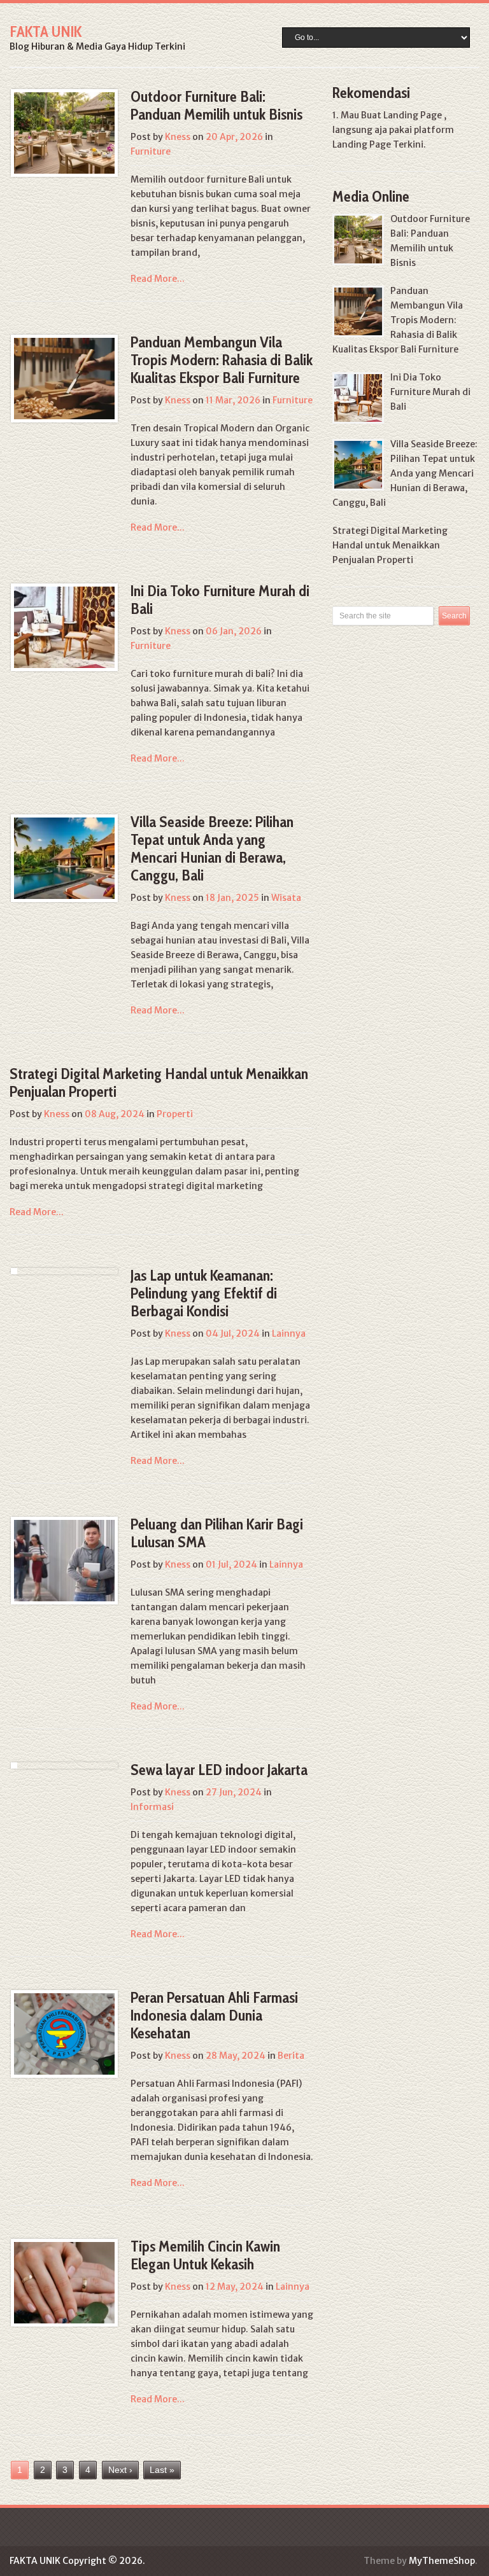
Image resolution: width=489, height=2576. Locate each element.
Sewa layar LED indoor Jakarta (219, 1770)
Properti (175, 1114)
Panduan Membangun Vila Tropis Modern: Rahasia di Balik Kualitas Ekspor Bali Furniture (222, 360)
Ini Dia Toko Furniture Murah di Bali (220, 600)
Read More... (158, 279)
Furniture (151, 151)
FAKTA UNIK (46, 31)
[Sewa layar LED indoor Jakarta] (14, 1765)
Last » (162, 2470)
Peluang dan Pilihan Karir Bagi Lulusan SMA (217, 1533)
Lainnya (289, 1333)
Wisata (286, 898)
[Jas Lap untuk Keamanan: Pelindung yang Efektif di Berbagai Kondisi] (14, 1271)
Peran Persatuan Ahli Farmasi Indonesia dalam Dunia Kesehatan (214, 2015)
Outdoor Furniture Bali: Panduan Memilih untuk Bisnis (216, 105)
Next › (120, 2470)
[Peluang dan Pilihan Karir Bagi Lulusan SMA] (64, 1561)
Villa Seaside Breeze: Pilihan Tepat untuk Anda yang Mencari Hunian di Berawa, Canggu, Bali (212, 848)
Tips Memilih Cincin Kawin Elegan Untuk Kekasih (205, 2255)
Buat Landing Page (401, 115)
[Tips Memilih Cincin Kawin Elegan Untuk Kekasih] (64, 2283)
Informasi (152, 1807)
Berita (291, 2056)
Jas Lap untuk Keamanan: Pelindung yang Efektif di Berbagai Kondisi (204, 1293)
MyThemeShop (442, 2561)
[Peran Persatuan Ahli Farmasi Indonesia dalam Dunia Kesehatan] (64, 2034)
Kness (178, 137)
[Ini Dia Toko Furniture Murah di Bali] (64, 627)
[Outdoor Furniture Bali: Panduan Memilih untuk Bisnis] (64, 133)
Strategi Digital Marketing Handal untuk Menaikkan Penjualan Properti (159, 1083)
